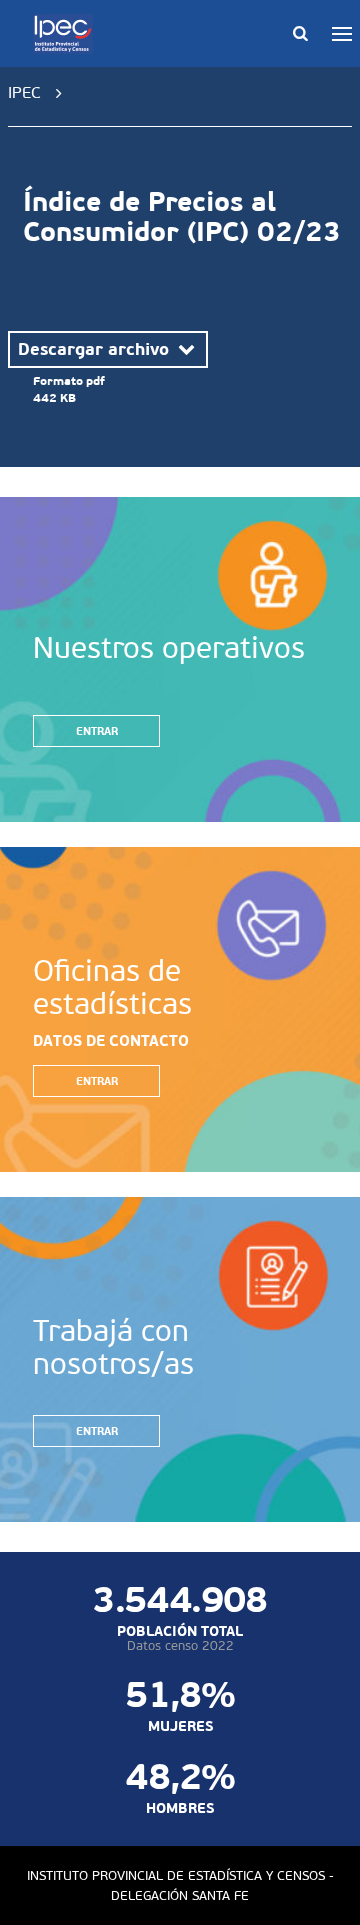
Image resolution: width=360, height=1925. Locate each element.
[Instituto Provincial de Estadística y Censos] (67, 34)
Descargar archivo (96, 349)
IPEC (24, 92)
